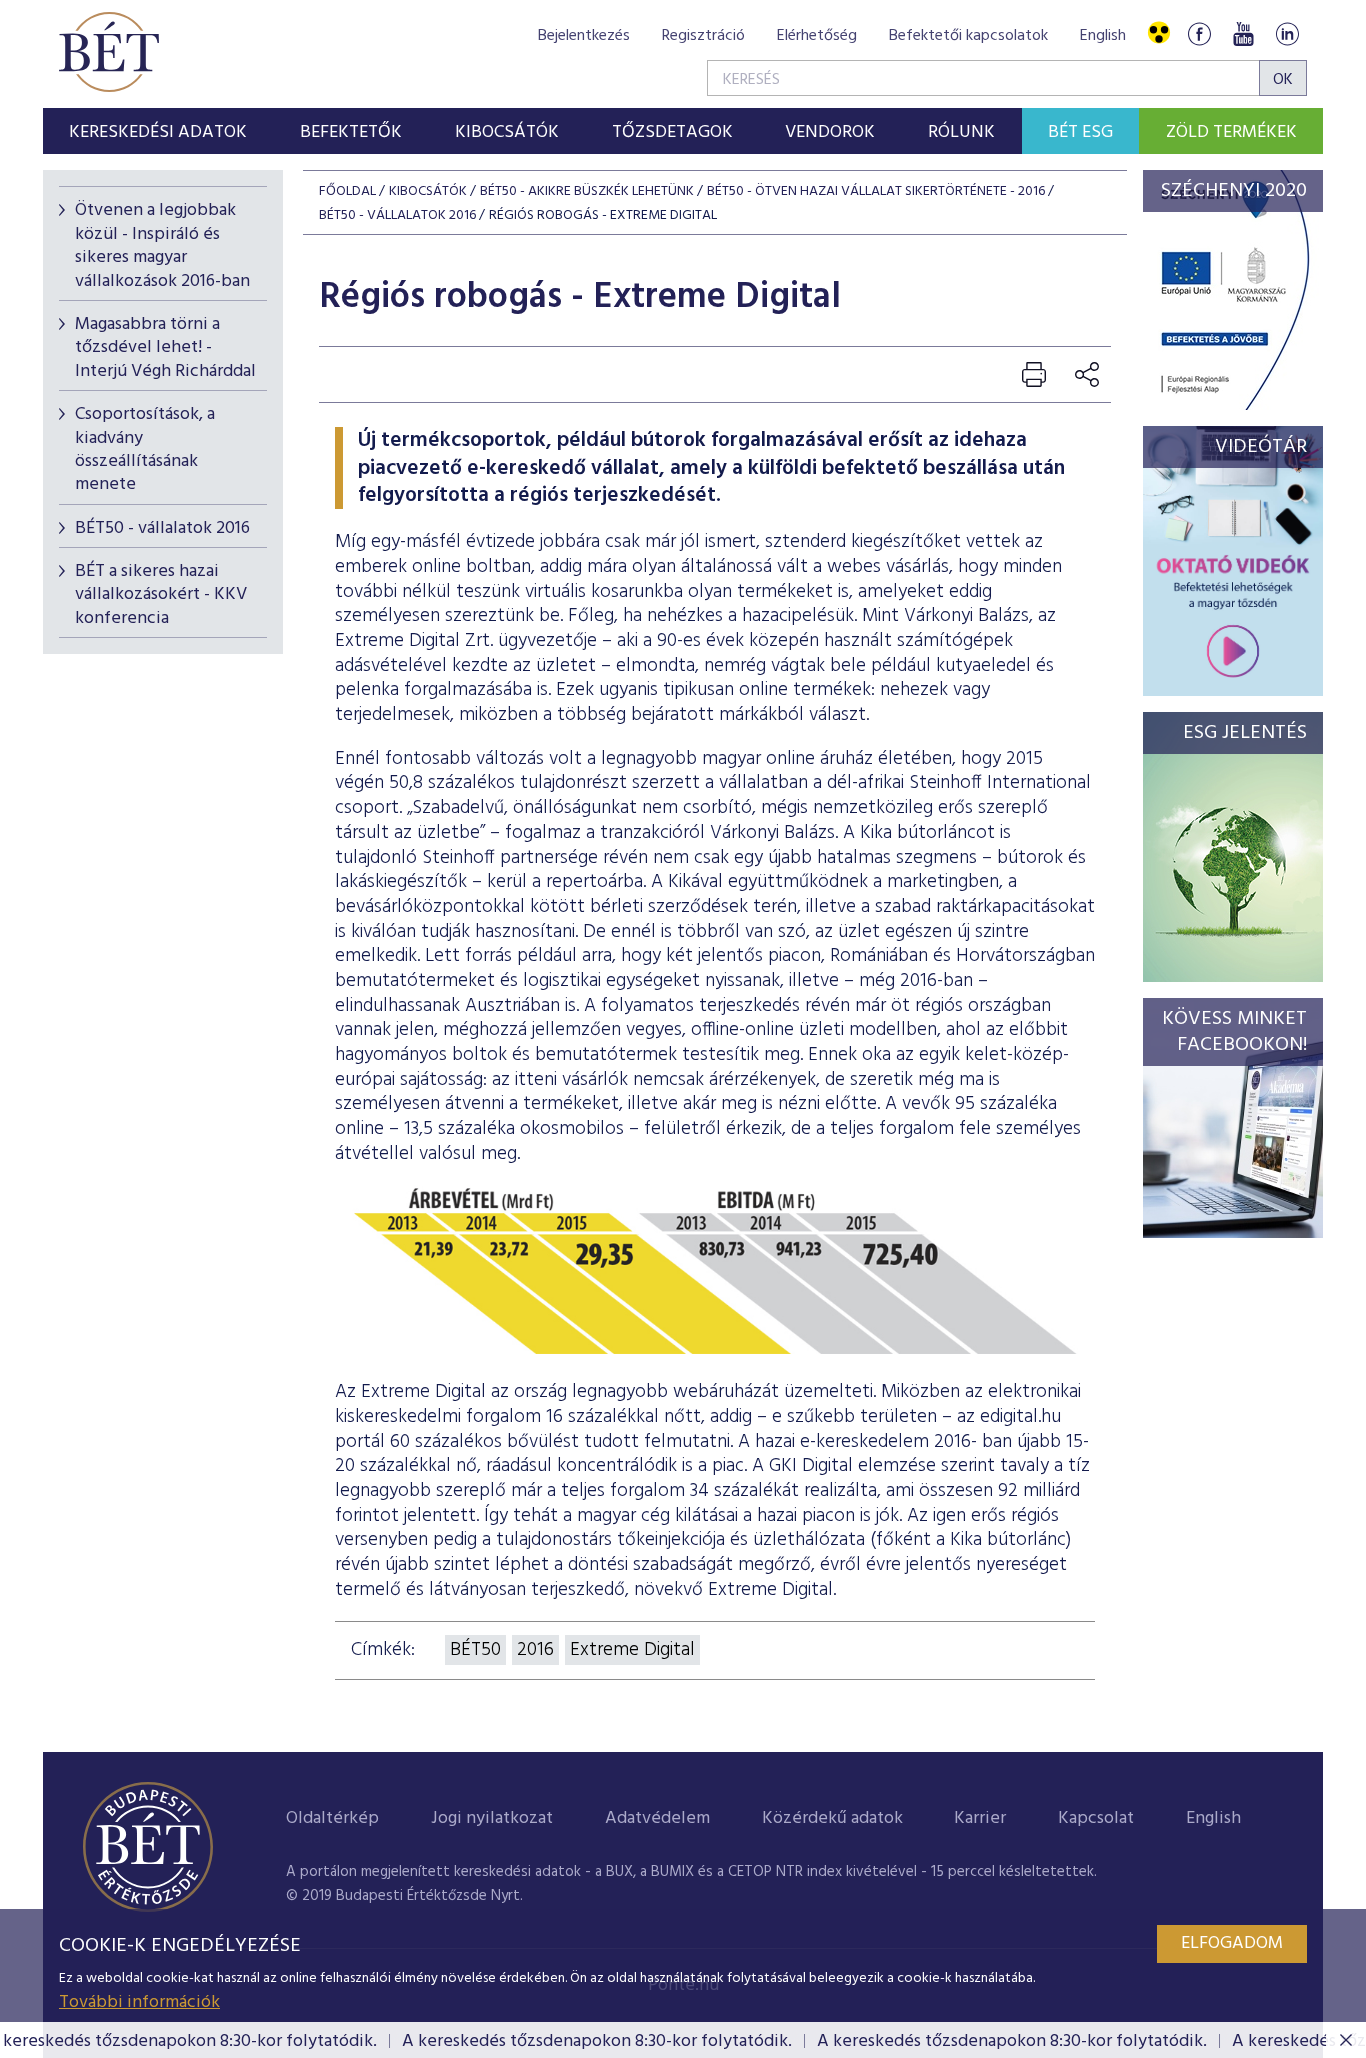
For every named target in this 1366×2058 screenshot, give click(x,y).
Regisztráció (703, 36)
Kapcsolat (1096, 1818)
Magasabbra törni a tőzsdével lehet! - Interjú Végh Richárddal (165, 348)
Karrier (980, 1818)
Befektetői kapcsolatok (968, 36)
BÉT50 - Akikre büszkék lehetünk (587, 191)
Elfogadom (1232, 1943)
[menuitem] (158, 131)
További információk (139, 2002)
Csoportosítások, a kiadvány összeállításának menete (145, 449)
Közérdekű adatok (832, 1818)
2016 (535, 1650)
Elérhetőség (817, 36)
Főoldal (347, 191)
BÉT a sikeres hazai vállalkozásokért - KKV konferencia (161, 595)
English (1103, 36)
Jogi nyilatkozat (492, 1818)
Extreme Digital (632, 1650)
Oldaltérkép (332, 1818)
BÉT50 (475, 1650)
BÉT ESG (1080, 132)
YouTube (1243, 33)
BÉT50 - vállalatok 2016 (162, 528)
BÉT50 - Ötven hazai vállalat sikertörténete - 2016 (876, 191)
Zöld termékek (1231, 132)
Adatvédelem (657, 1818)
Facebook (1199, 33)
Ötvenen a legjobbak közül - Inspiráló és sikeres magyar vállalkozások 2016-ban (162, 245)
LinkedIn (1287, 33)
